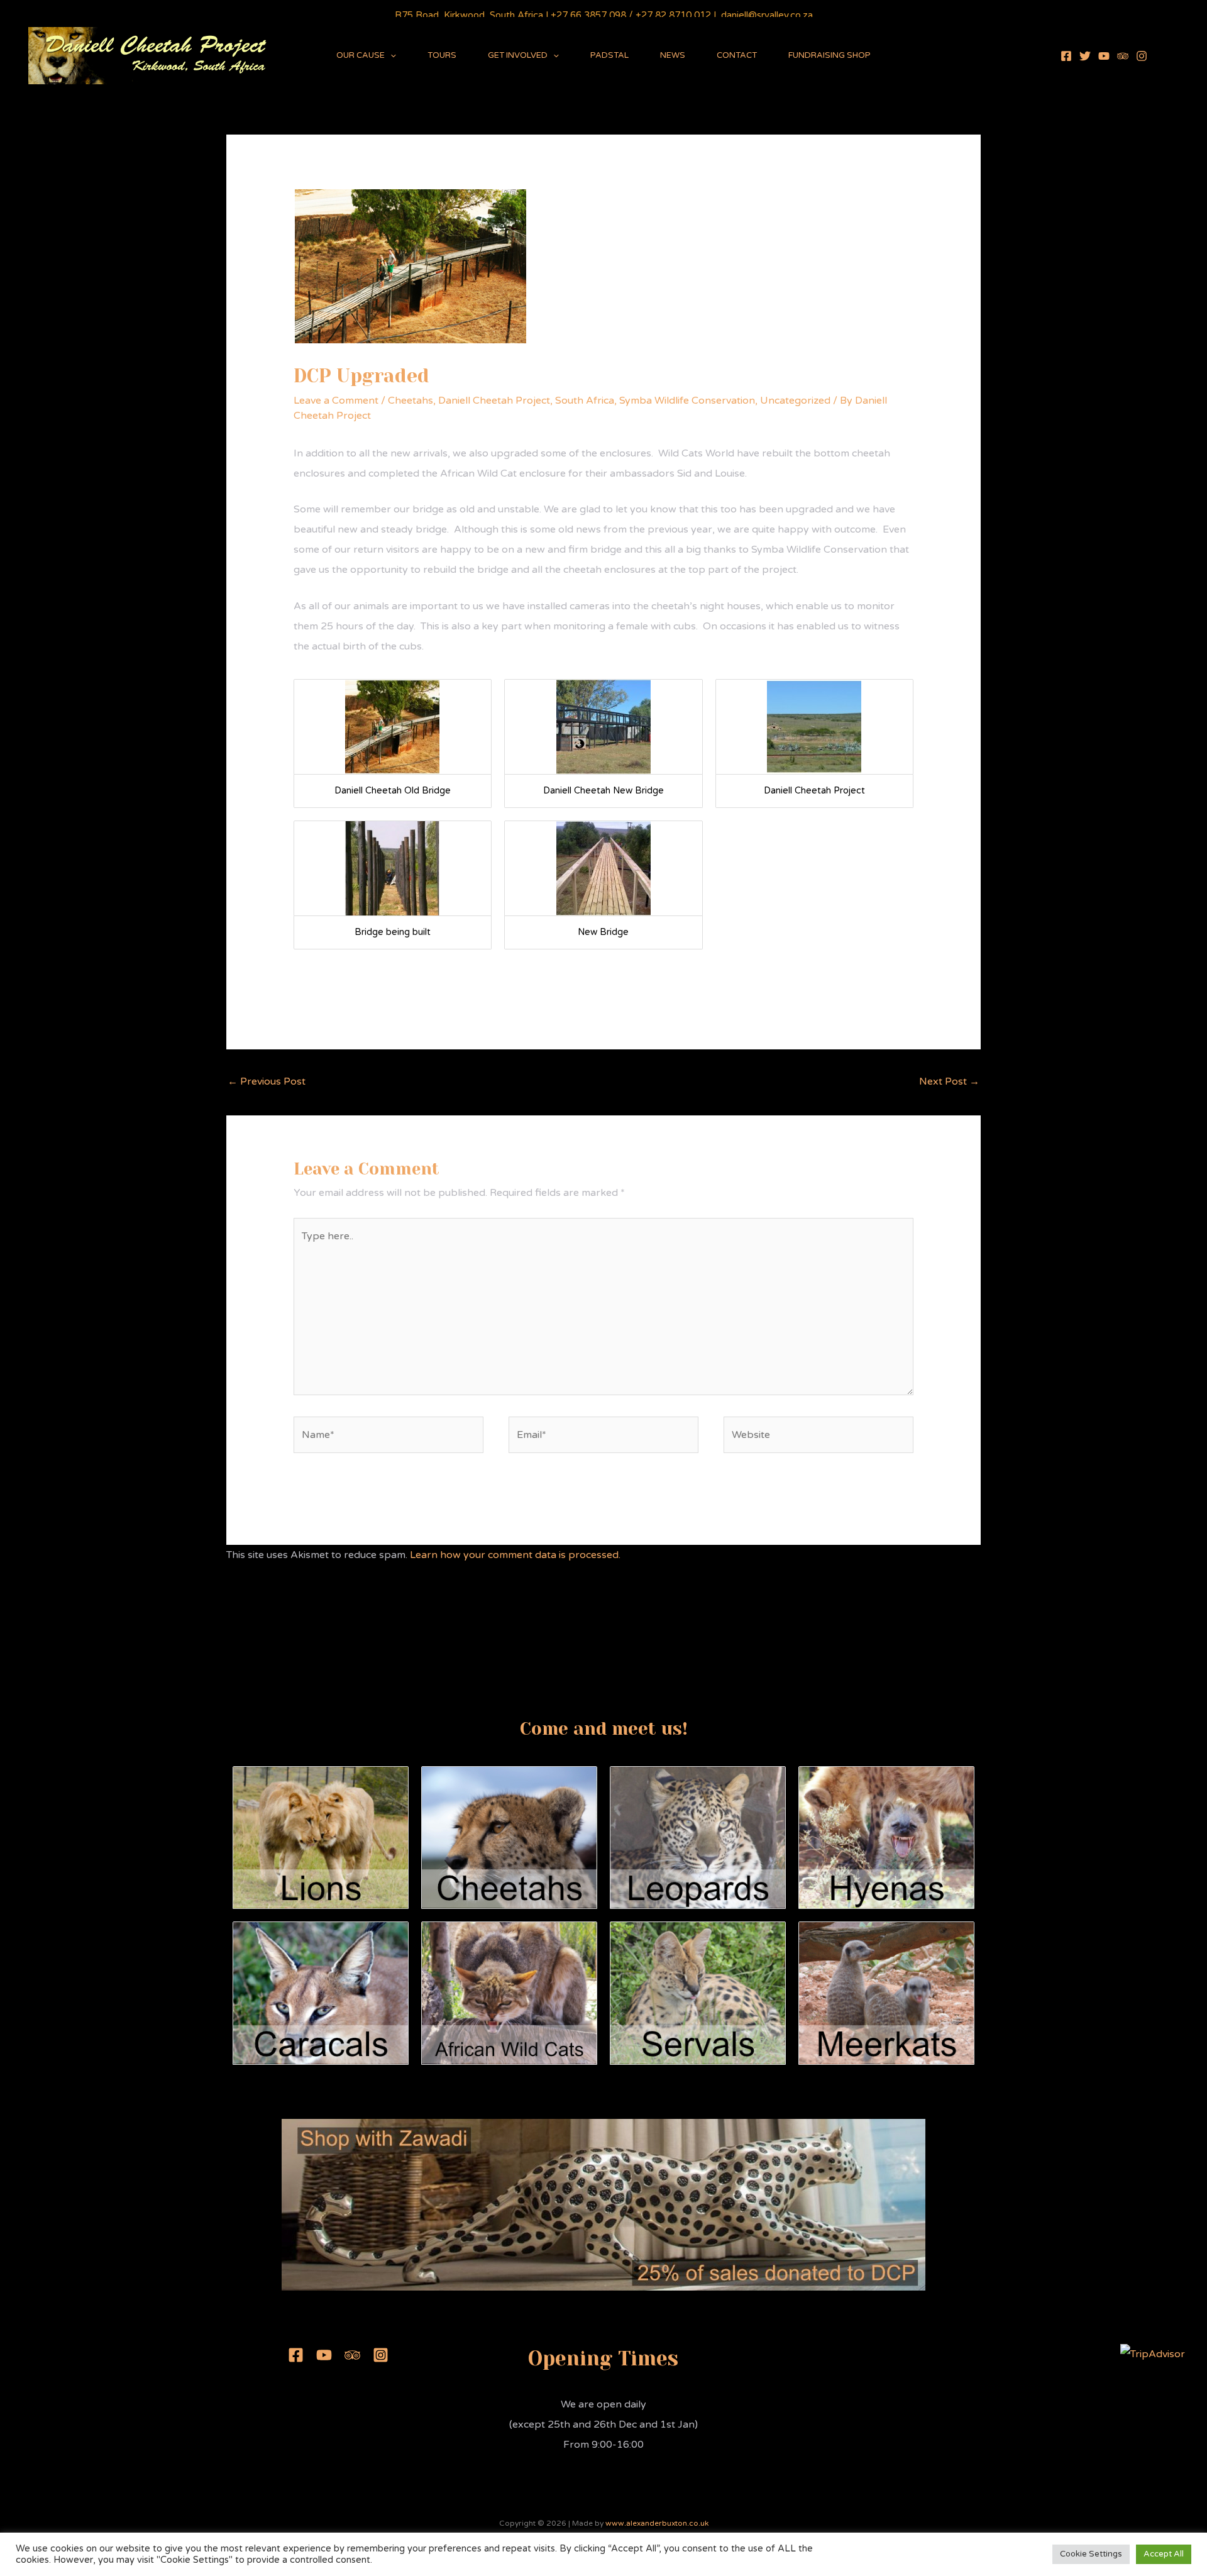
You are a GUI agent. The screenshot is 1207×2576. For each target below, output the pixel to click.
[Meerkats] (886, 1993)
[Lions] (321, 1837)
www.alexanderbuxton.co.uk (657, 2523)
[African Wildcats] (509, 1993)
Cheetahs (411, 401)
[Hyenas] (886, 1837)
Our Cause (361, 55)
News (673, 55)
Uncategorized (795, 401)
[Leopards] (698, 1837)
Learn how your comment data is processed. (515, 1555)
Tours (442, 55)
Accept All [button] (1164, 2554)
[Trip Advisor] (1123, 56)
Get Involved (518, 55)
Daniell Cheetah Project (494, 401)
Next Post (949, 1081)
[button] (390, 55)
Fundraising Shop (829, 55)
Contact (737, 55)
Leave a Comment (336, 401)
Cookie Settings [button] (1091, 2554)
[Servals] (698, 1993)
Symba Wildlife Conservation (687, 401)
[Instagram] (1142, 56)
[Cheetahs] (509, 1837)
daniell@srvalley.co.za (767, 15)
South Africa (585, 401)
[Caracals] (321, 1993)
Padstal (609, 55)
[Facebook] (1066, 56)
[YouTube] (1104, 56)
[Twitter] (1085, 56)
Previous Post (267, 1081)
